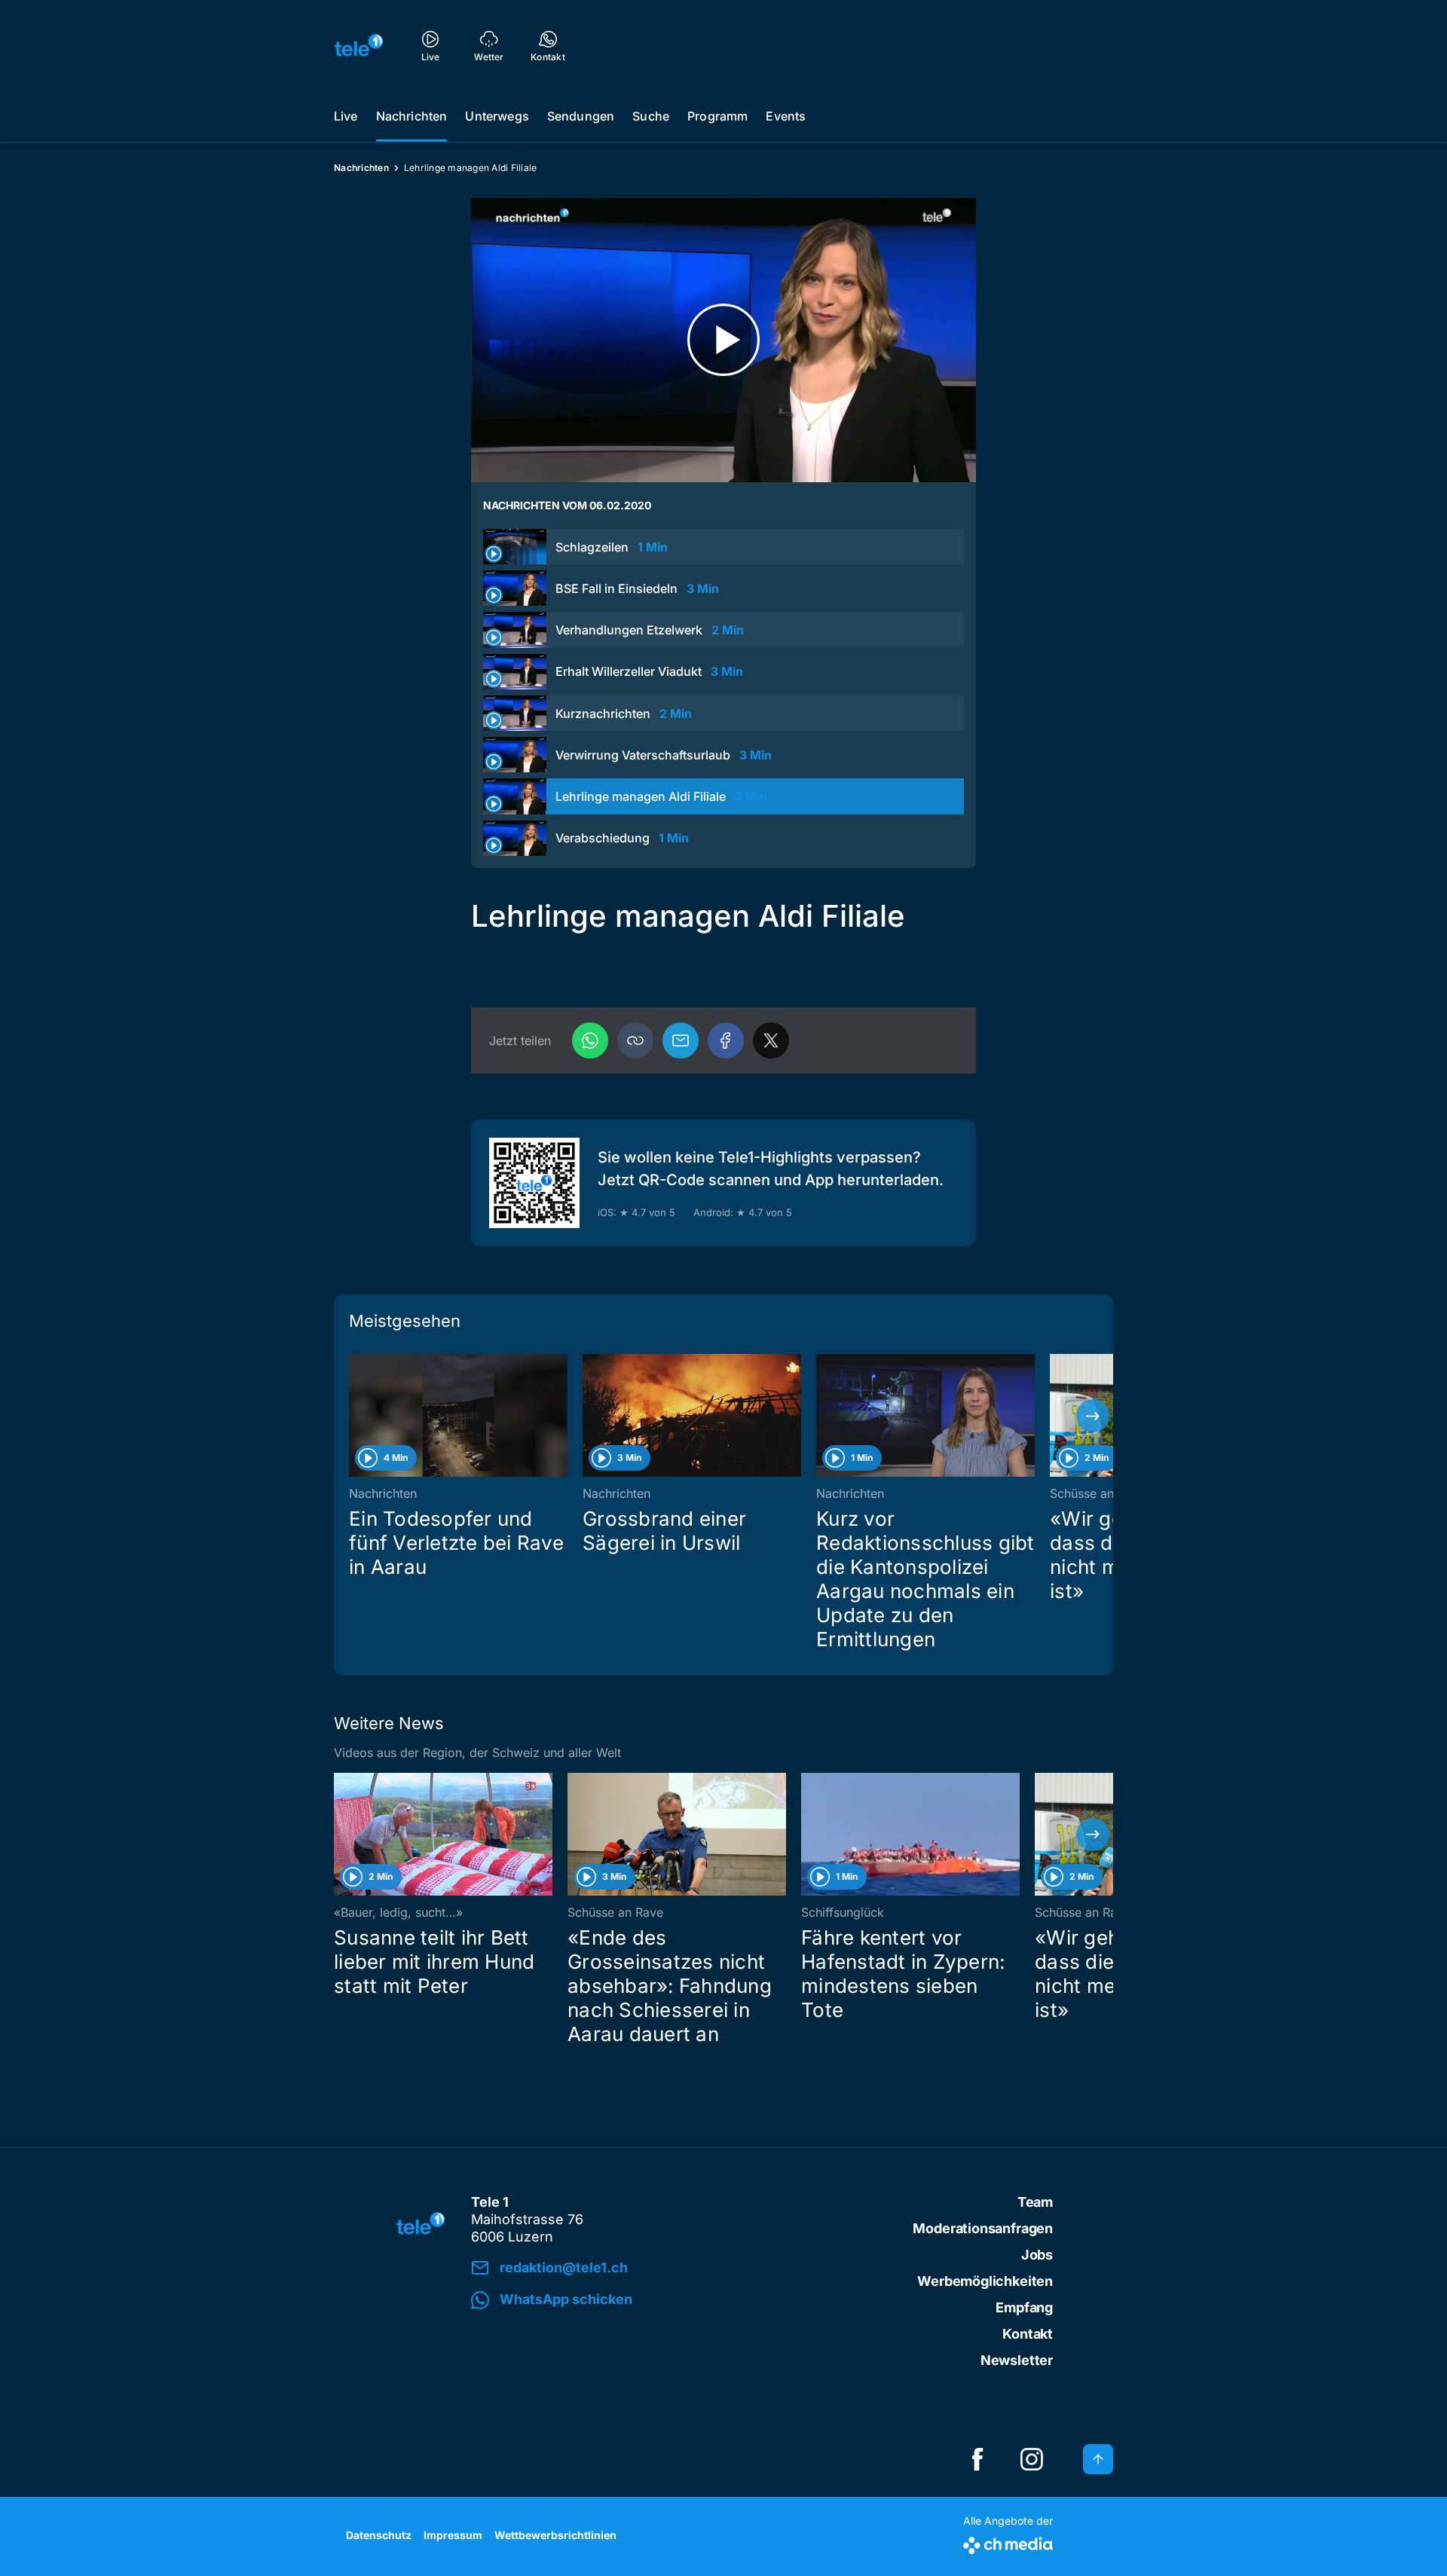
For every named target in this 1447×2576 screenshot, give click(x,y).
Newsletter (1017, 2360)
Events (786, 116)
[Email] (681, 1040)
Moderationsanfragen (983, 2228)
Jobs (1037, 2255)
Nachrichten (412, 116)
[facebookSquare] (977, 2459)
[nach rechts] (1093, 1416)
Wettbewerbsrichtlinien (555, 2535)
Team (1035, 2202)
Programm (717, 116)
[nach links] (354, 1416)
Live (346, 116)
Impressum (453, 2535)
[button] (635, 1040)
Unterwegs (497, 116)
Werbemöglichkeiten (985, 2281)
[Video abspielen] (723, 340)
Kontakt (1028, 2334)
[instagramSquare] (1032, 2459)
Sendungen (581, 116)
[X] (771, 1040)
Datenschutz (379, 2535)
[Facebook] (726, 1040)
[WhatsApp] (590, 1040)
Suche (651, 116)
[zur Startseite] (359, 45)
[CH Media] (1008, 2542)
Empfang (1024, 2307)
